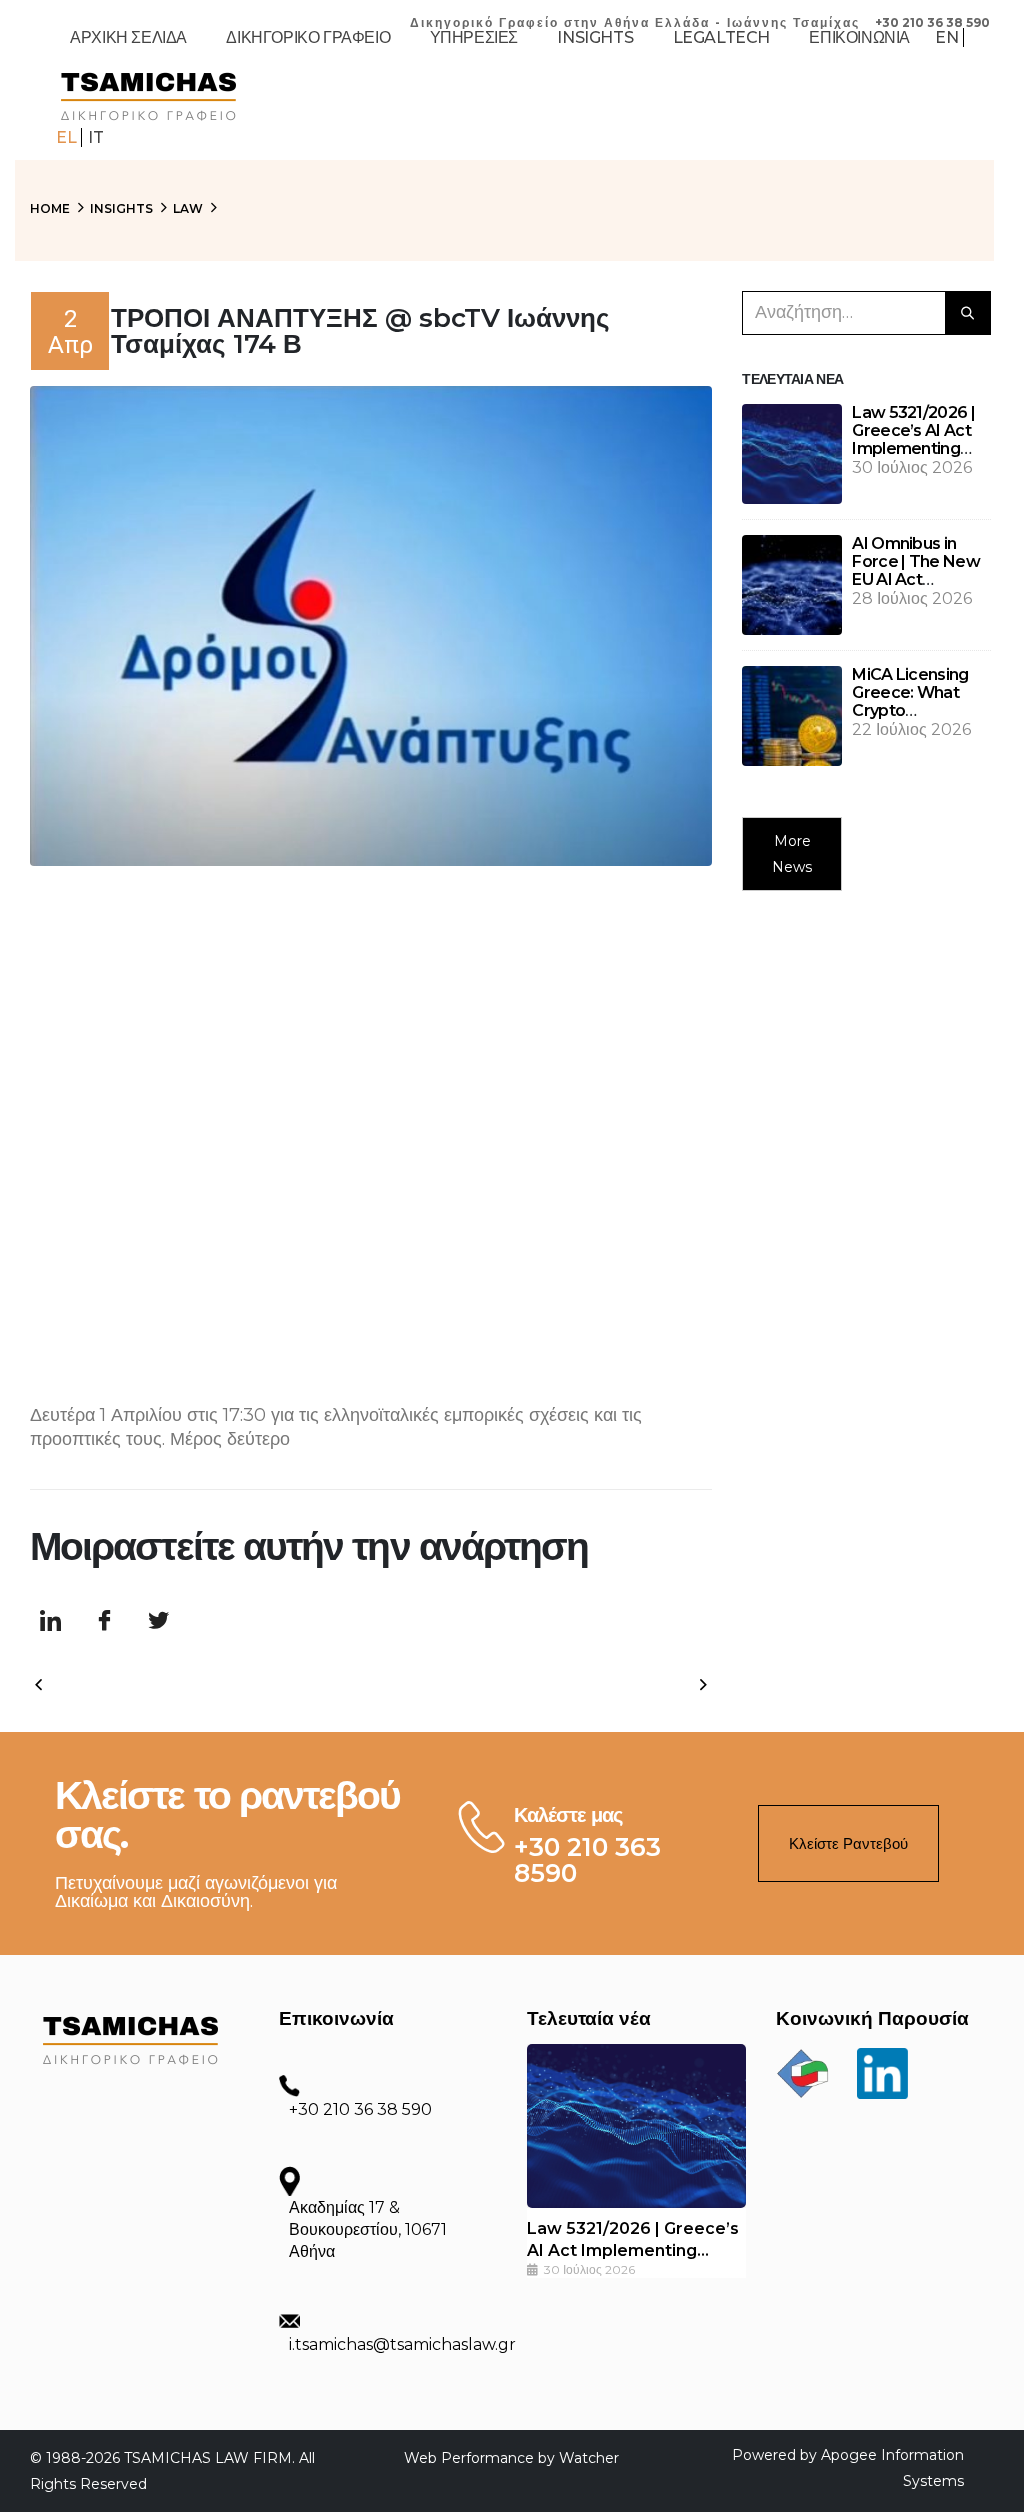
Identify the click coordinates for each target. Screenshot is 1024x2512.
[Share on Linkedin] (50, 1621)
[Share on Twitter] (158, 1621)
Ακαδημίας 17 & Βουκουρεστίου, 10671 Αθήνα (368, 2229)
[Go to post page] (792, 453)
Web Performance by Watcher (511, 2458)
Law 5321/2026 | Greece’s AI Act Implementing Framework (913, 439)
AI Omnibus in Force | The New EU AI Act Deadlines (916, 570)
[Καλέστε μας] (477, 1827)
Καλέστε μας (568, 1815)
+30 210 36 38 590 (360, 2109)
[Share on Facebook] (104, 1621)
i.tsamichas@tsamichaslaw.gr (402, 2344)
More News (792, 854)
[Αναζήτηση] (968, 313)
